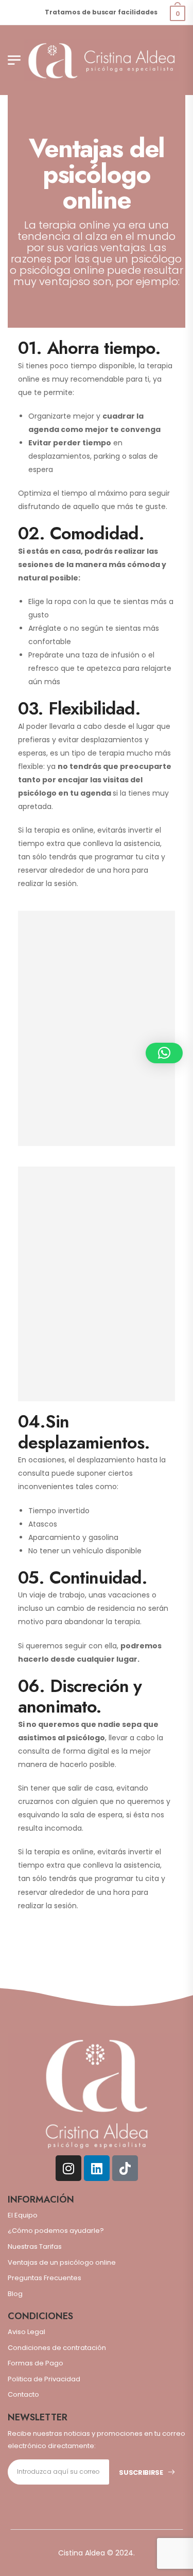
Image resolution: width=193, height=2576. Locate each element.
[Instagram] (68, 2168)
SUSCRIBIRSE (141, 2472)
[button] (164, 1053)
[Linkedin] (97, 2168)
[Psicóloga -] (101, 60)
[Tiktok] (125, 2168)
